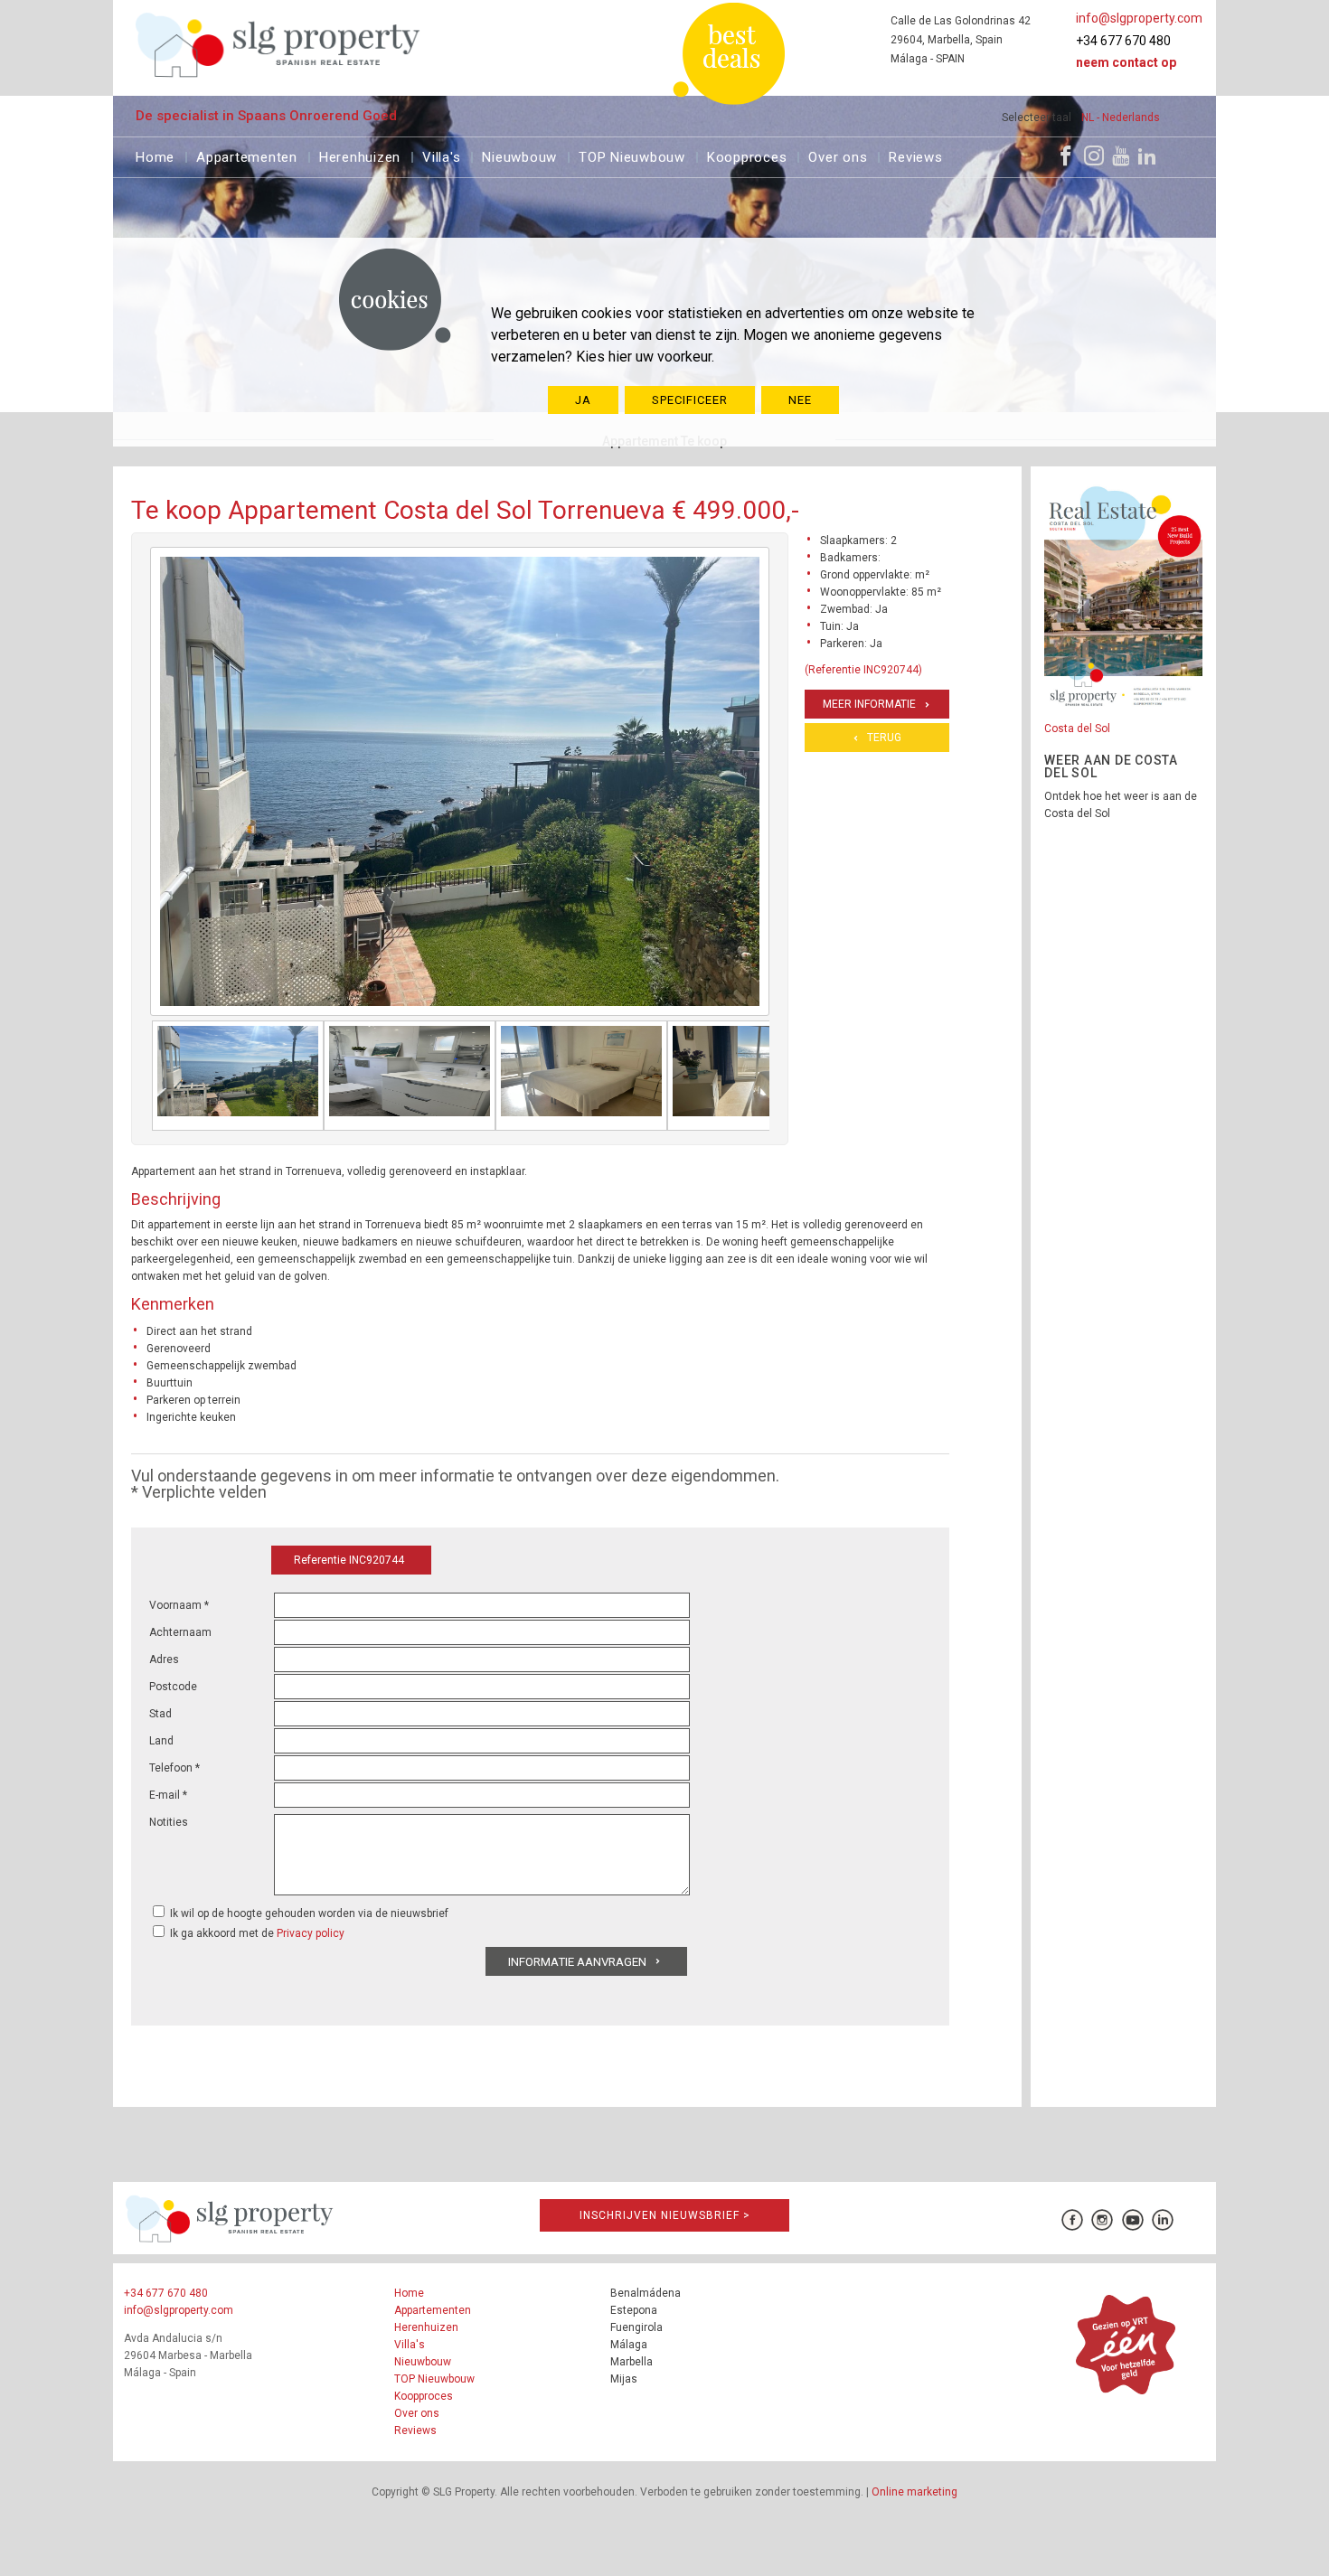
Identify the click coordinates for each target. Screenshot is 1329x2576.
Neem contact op (1126, 62)
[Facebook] (1066, 155)
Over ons (838, 155)
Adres (164, 1659)
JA (583, 400)
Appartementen (247, 155)
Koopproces (747, 155)
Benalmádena (646, 2293)
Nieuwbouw (519, 155)
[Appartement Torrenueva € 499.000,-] (238, 1076)
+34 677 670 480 (1123, 41)
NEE (800, 400)
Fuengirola (636, 2327)
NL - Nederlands (1121, 118)
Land (161, 1741)
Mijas (624, 2379)
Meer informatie (869, 704)
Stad (160, 1714)
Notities (169, 1822)
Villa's (441, 155)
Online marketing (914, 2492)
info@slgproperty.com (1139, 18)
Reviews (915, 155)
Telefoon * (174, 1768)
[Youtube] (1121, 155)
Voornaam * (179, 1605)
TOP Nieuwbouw (632, 155)
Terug (884, 738)
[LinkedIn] (1147, 155)
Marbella (632, 2362)
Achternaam (180, 1632)
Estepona (634, 2310)
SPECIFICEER (690, 400)
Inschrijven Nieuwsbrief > (665, 2215)
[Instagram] (1094, 155)
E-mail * (168, 1795)
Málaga (629, 2345)
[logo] (278, 45)
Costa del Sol (1077, 729)
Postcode (173, 1687)
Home (155, 155)
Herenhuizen (360, 155)
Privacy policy (311, 1933)
